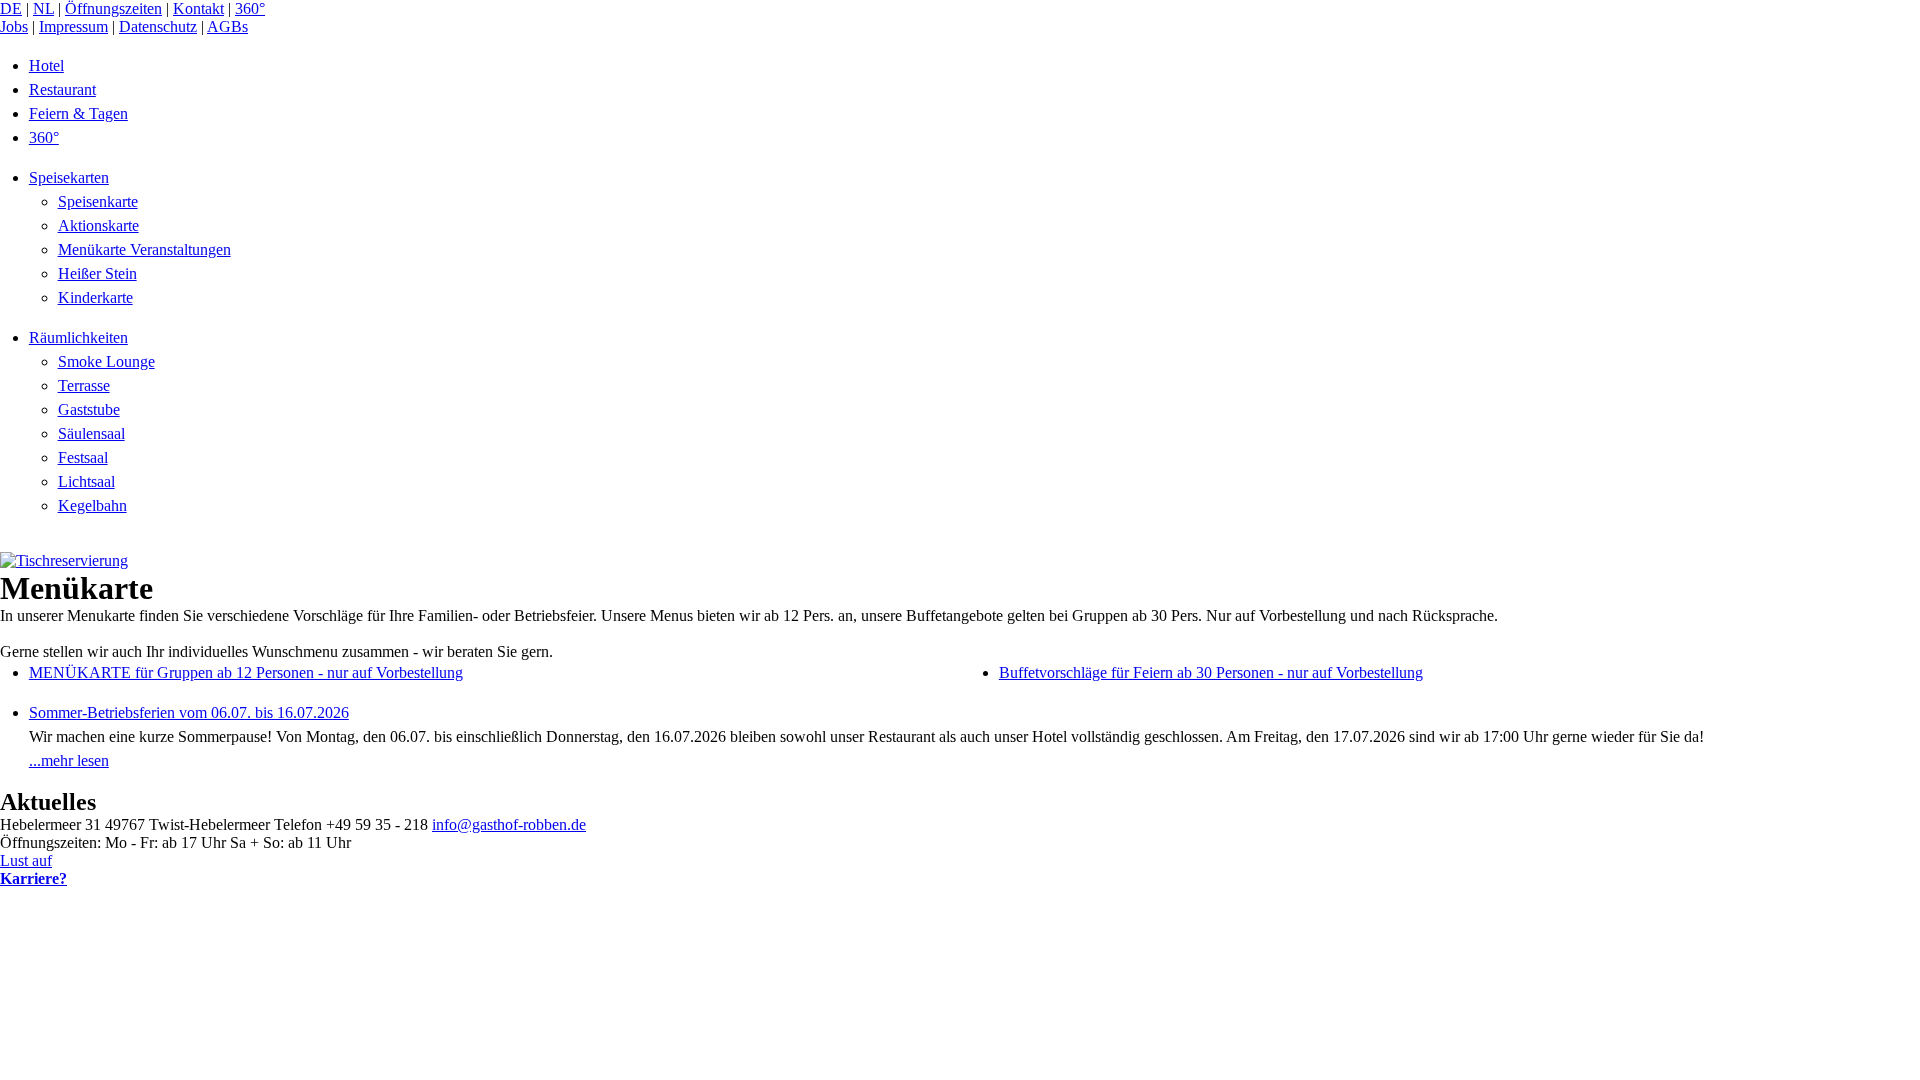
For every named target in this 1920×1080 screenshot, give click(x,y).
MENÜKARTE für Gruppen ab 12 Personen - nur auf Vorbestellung (246, 672)
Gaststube (89, 409)
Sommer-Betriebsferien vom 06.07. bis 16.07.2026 (189, 712)
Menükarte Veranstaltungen (144, 249)
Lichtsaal (86, 481)
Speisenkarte (98, 201)
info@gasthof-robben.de (509, 824)
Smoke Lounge (106, 361)
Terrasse (84, 385)
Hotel (46, 65)
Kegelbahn (92, 505)
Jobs (14, 26)
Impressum (73, 26)
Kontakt (198, 8)
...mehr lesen (69, 760)
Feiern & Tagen (78, 113)
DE (11, 8)
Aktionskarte (98, 225)
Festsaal (83, 457)
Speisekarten (69, 177)
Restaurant (62, 89)
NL (43, 8)
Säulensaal (91, 433)
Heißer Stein (97, 273)
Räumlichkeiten (78, 337)
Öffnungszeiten (113, 8)
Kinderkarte (95, 297)
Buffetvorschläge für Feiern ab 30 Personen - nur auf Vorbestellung (1211, 672)
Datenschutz (158, 26)
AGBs (227, 26)
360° (250, 8)
